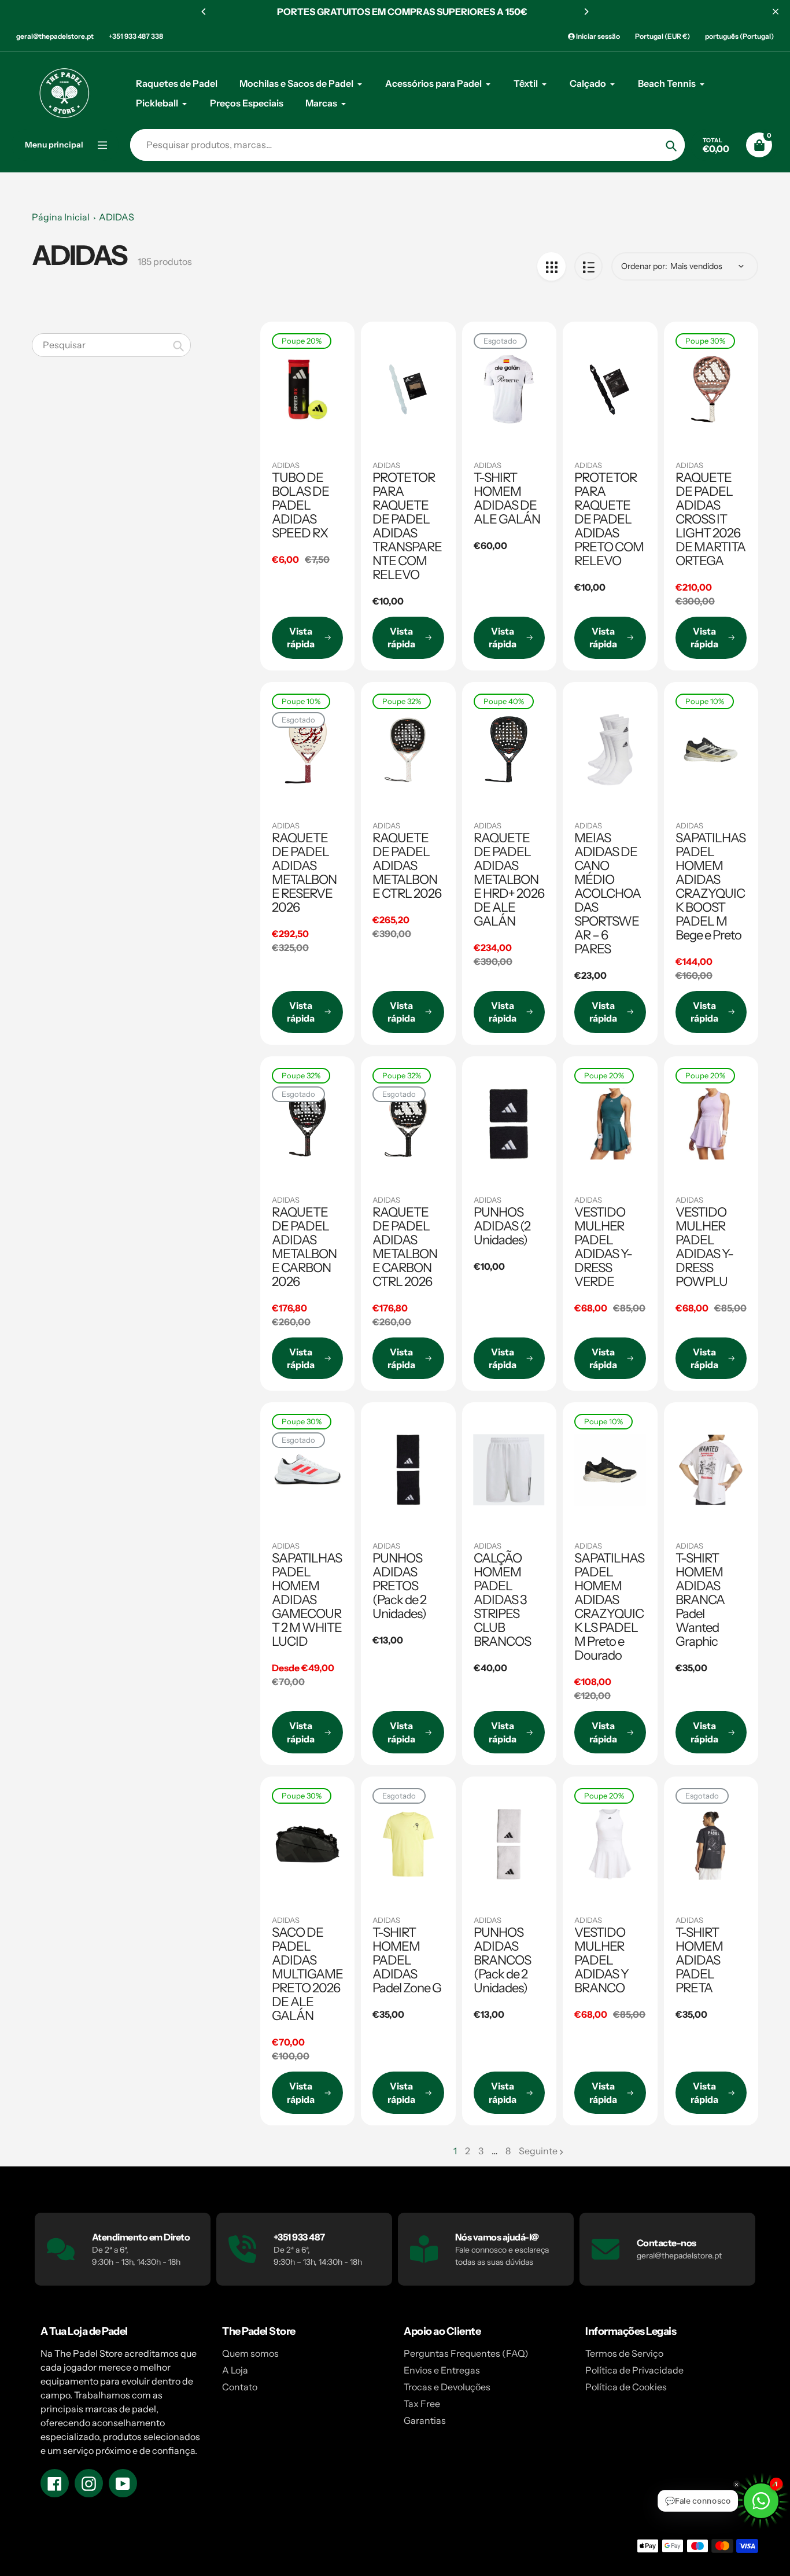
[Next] (586, 12)
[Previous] (204, 12)
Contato (240, 2387)
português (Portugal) (739, 36)
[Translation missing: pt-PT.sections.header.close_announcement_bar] (776, 12)
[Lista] (588, 266)
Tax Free (422, 2404)
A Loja (235, 2370)
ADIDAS (117, 217)
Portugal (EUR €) (662, 36)
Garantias (425, 2420)
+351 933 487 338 (136, 36)
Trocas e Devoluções (447, 2387)
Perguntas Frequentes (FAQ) (466, 2353)
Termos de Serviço (624, 2353)
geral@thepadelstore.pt (55, 36)
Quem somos (250, 2353)
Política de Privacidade (634, 2370)
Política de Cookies (626, 2387)
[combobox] (111, 345)
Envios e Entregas (442, 2370)
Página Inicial (61, 217)
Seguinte (538, 2151)
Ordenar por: (644, 266)
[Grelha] (551, 266)
